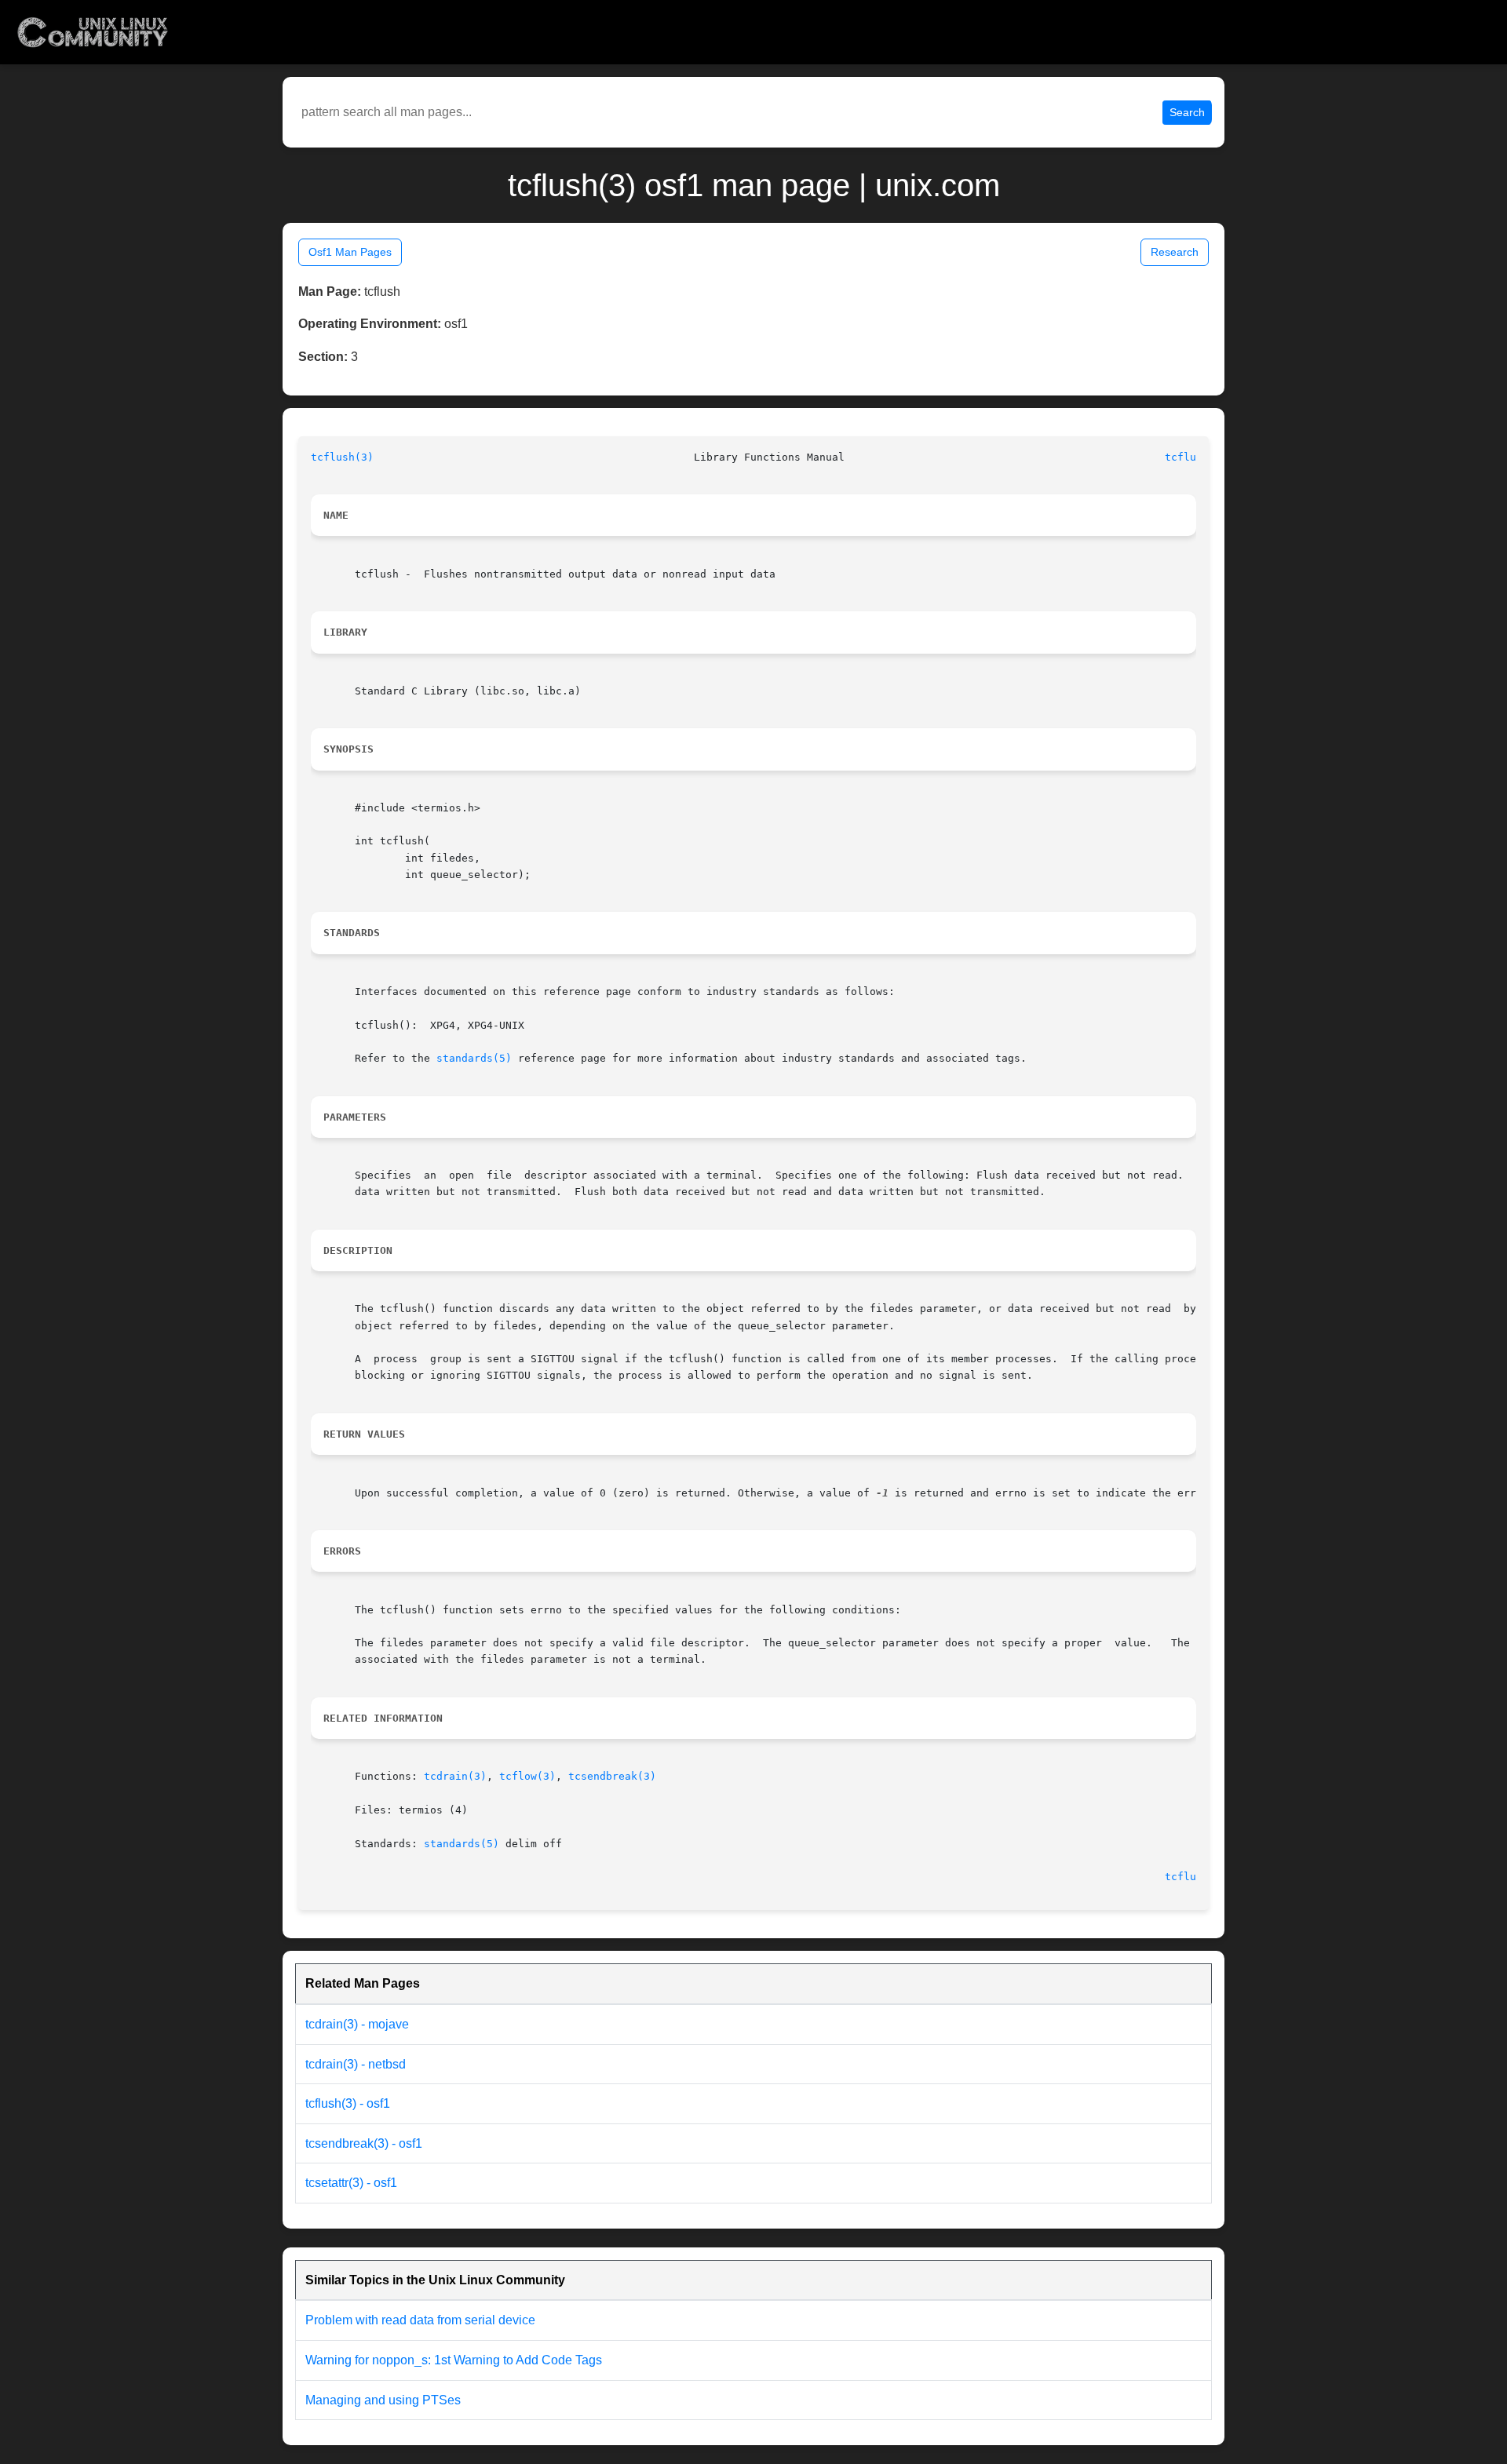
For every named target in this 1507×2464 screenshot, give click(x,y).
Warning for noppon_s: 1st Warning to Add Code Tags (454, 2360)
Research (1175, 252)
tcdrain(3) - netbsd (356, 2064)
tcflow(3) (527, 1776)
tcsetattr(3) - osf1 (351, 2183)
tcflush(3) (342, 457)
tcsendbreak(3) (612, 1776)
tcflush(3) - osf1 (348, 2103)
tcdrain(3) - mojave (357, 2024)
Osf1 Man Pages (350, 252)
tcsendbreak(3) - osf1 (364, 2143)
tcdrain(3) (455, 1776)
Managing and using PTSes (383, 2400)
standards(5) (474, 1058)
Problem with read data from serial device (420, 2320)
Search (1187, 112)
